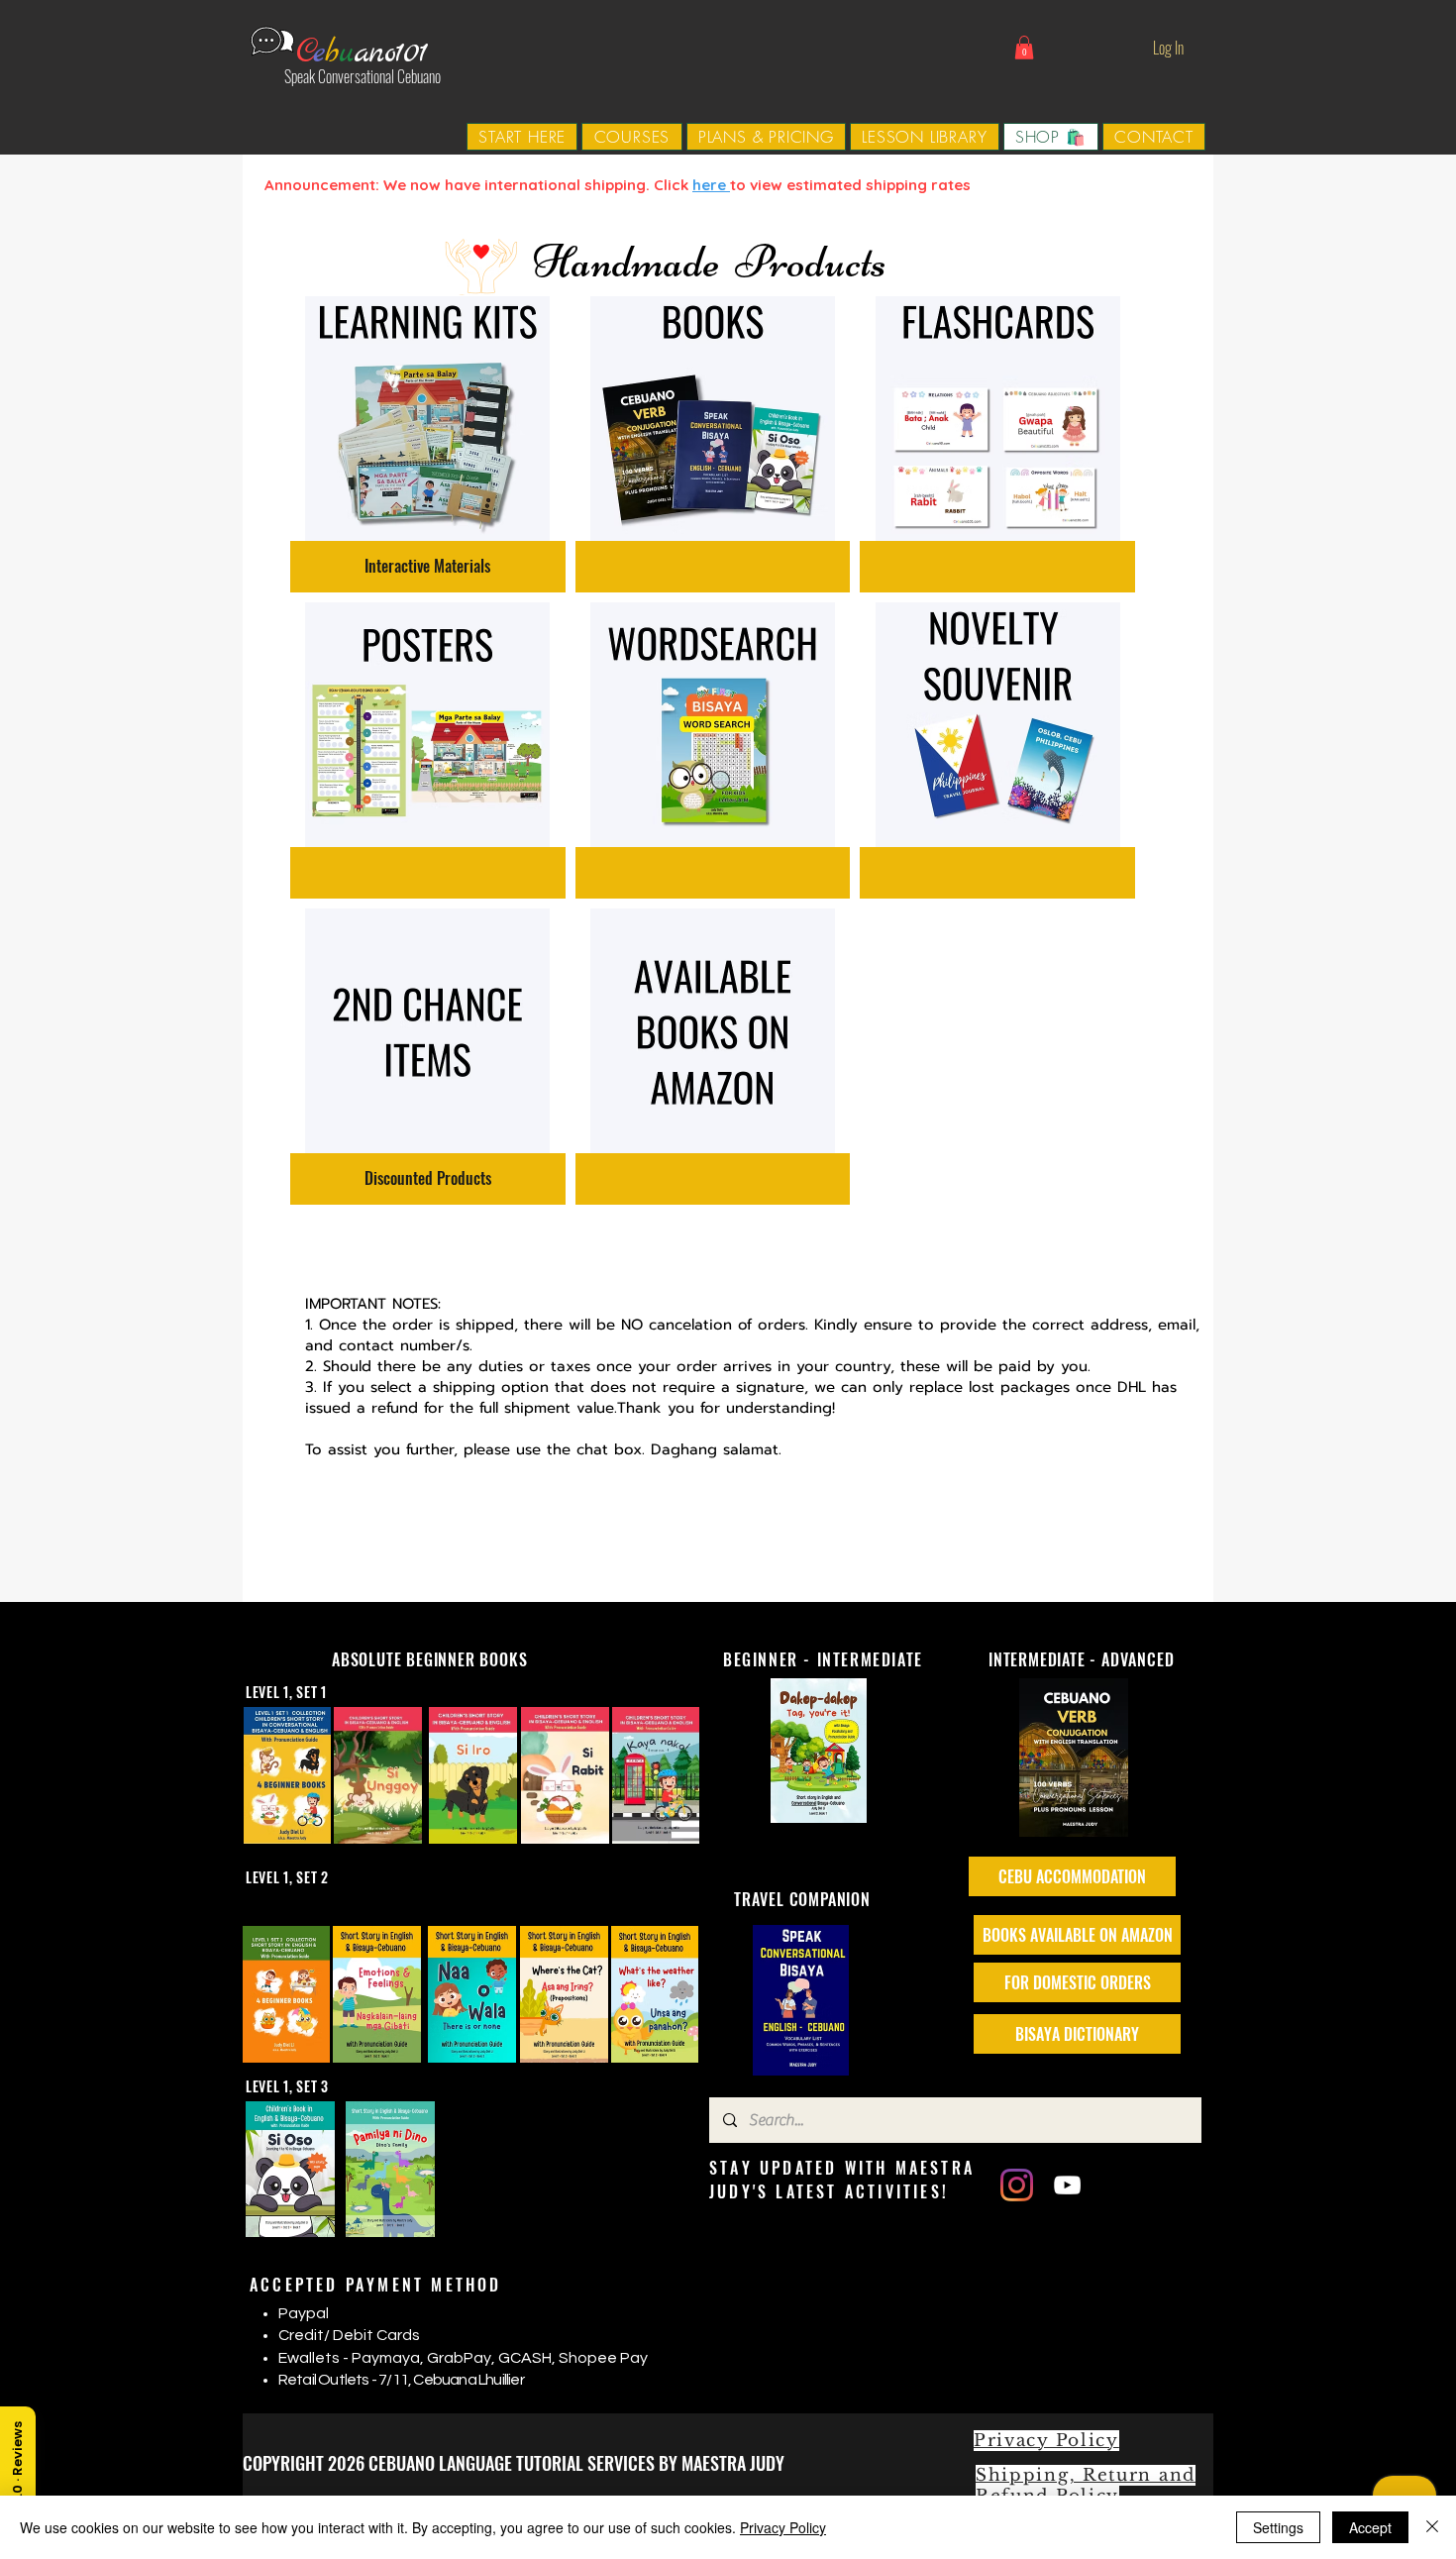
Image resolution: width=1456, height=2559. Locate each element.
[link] (1024, 48)
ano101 (391, 53)
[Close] (1432, 2527)
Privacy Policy (783, 2527)
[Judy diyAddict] (1067, 2185)
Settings (1278, 2527)
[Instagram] (1017, 2185)
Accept (1370, 2527)
